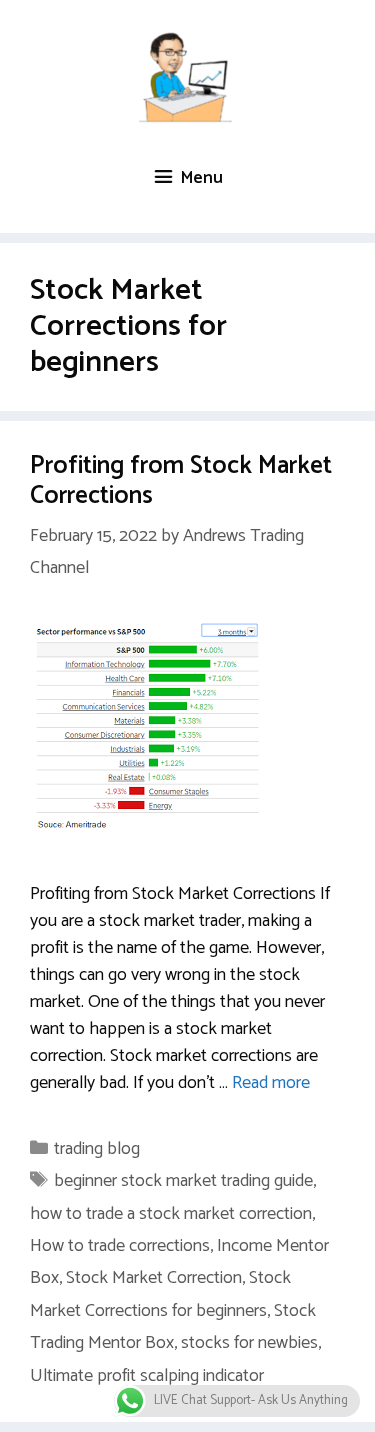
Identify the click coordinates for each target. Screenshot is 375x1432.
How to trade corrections (120, 1246)
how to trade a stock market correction (171, 1214)
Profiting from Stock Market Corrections (181, 481)
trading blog (97, 1149)
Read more (271, 1083)
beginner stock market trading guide (183, 1181)
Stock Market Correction (154, 1278)
